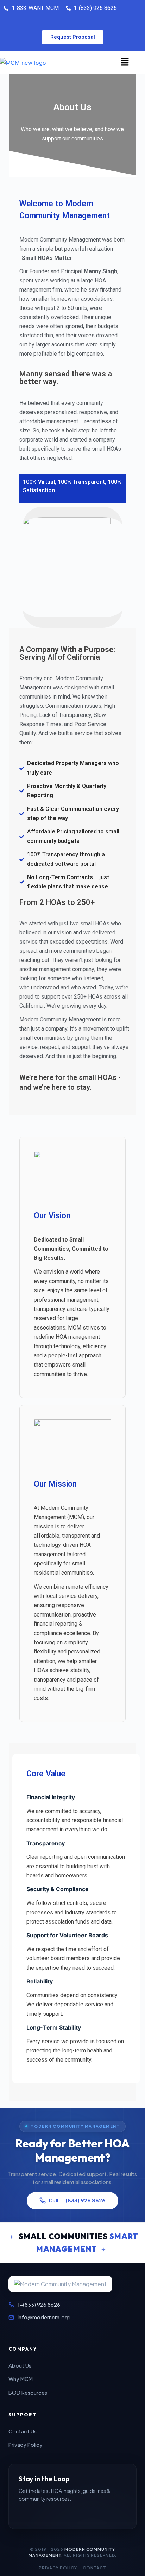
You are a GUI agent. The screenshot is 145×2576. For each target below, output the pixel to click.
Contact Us (23, 2431)
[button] (125, 62)
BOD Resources (28, 2393)
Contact (94, 2568)
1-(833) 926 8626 (39, 2305)
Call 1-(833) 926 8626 (77, 2200)
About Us (20, 2365)
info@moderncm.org (44, 2317)
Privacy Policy (26, 2445)
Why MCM (21, 2379)
